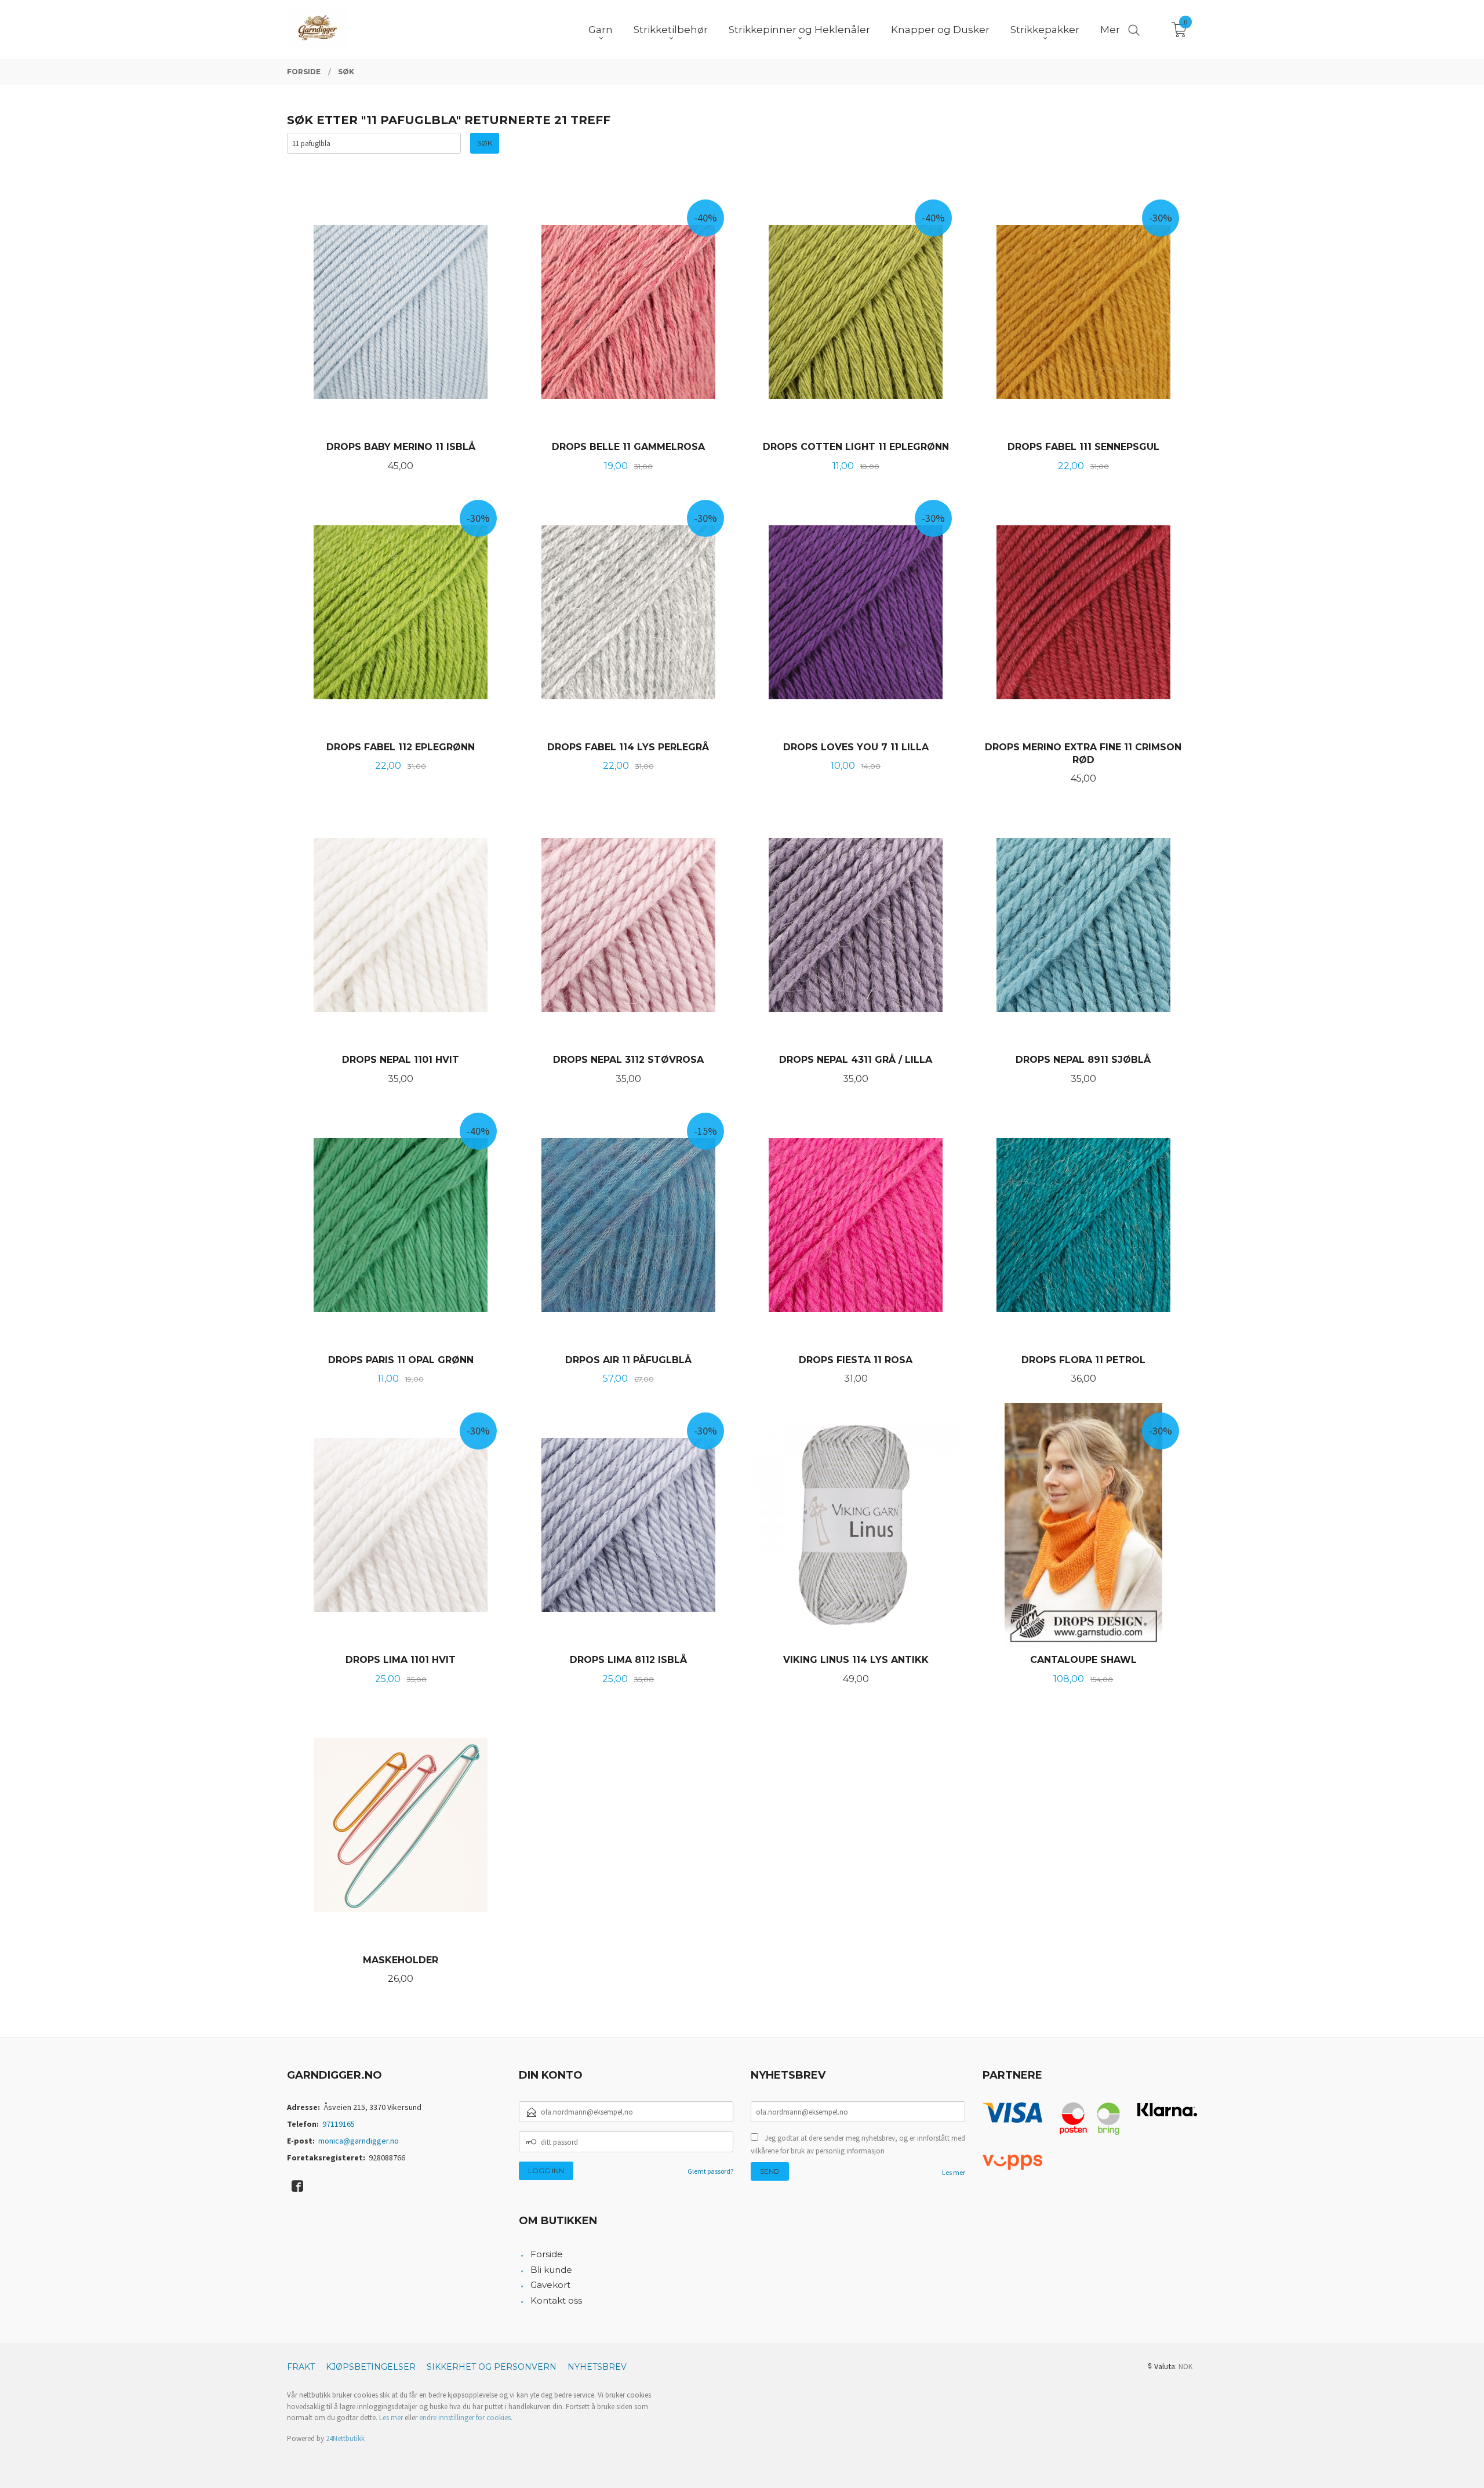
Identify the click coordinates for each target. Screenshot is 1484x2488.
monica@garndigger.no (359, 2141)
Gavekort (550, 2285)
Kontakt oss (556, 2300)
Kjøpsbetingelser (371, 2367)
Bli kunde (551, 2270)
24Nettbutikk (345, 2438)
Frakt (301, 2367)
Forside (547, 2254)
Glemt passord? (710, 2171)
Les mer (954, 2172)
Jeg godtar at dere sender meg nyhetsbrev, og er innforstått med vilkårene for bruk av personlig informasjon (858, 2144)
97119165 (339, 2124)
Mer (1110, 30)
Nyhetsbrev (597, 2367)
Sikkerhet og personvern (492, 2367)
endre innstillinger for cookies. (466, 2418)
